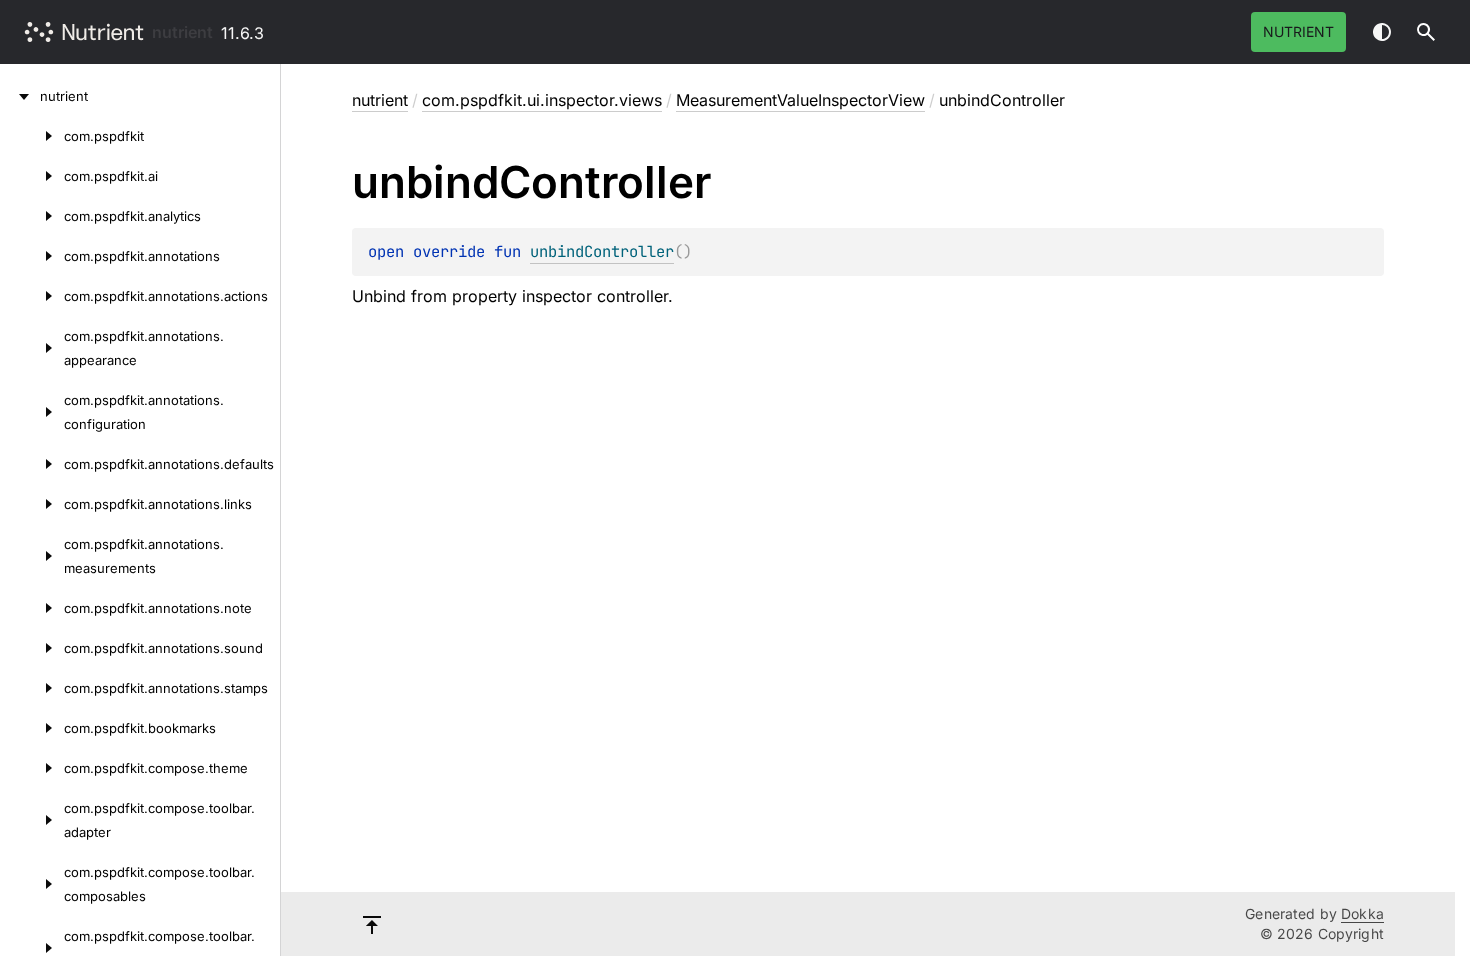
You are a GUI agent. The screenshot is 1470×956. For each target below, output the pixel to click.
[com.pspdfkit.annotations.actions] (32, 296)
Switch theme (1382, 32)
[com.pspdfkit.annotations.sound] (32, 648)
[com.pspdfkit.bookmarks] (32, 728)
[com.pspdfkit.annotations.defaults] (32, 464)
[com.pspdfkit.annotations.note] (32, 608)
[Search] (1426, 32)
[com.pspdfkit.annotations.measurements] (32, 556)
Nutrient (1298, 31)
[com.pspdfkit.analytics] (32, 216)
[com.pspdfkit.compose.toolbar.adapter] (32, 820)
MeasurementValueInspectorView (800, 100)
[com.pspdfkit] (32, 136)
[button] (1426, 32)
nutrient (182, 32)
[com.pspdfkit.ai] (32, 176)
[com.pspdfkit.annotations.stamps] (32, 688)
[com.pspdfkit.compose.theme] (32, 768)
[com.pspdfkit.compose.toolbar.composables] (32, 884)
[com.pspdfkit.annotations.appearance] (32, 348)
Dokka (1362, 913)
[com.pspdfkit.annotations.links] (32, 504)
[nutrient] (20, 96)
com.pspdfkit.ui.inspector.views (542, 100)
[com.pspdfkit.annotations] (32, 256)
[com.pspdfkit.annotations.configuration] (32, 412)
